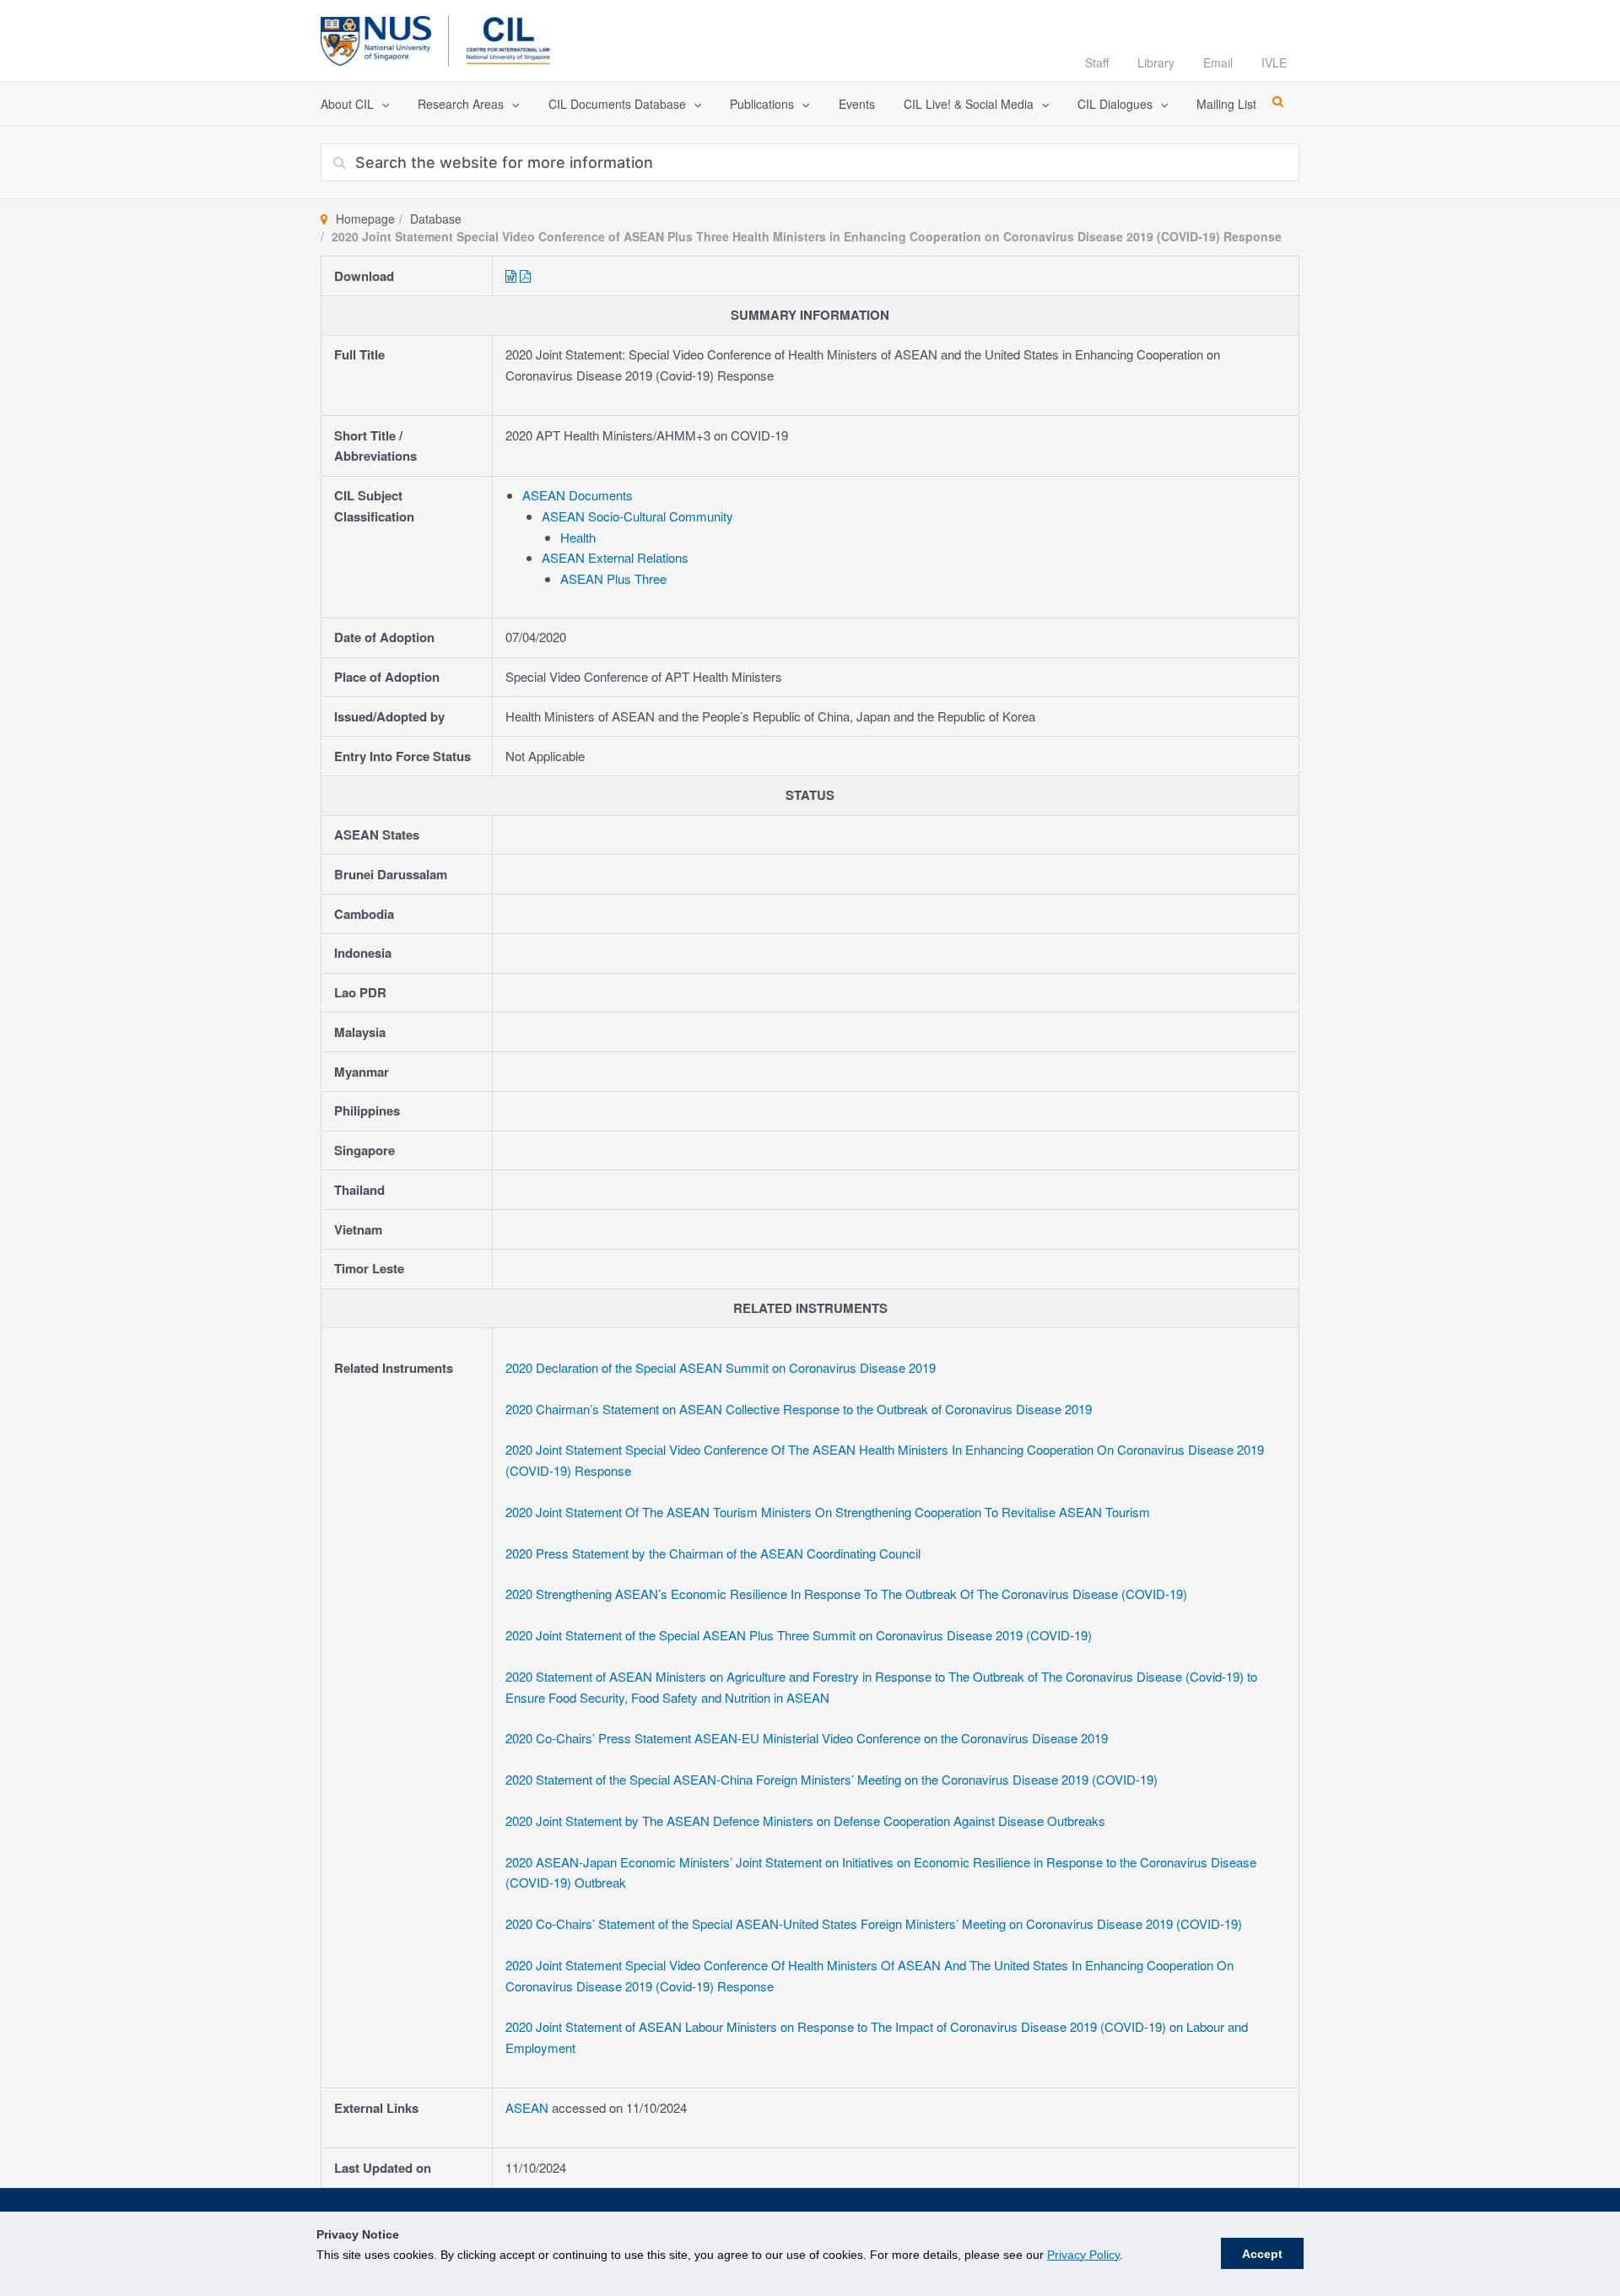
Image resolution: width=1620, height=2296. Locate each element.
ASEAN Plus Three (613, 578)
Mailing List (1226, 104)
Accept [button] (1262, 2254)
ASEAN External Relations (615, 557)
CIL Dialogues (1115, 104)
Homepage (365, 219)
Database (436, 219)
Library (1156, 62)
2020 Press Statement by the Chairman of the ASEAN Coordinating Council (713, 1553)
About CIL (347, 104)
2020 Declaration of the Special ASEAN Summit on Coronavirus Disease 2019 (721, 1367)
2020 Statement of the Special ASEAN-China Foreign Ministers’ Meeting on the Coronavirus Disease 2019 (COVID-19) (832, 1779)
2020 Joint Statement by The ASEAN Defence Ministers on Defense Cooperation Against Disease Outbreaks (805, 1821)
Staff (1097, 62)
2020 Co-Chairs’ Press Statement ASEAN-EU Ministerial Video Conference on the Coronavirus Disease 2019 (807, 1738)
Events (857, 104)
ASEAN (529, 2107)
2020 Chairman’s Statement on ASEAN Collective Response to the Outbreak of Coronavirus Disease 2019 (799, 1409)
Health (578, 537)
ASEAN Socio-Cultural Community (637, 516)
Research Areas (461, 104)
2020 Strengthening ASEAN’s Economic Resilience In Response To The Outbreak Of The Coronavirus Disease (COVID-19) (846, 1594)
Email (1218, 62)
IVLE (1274, 62)
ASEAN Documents (578, 495)
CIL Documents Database (617, 104)
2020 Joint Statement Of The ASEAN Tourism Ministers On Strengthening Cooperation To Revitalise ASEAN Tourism (828, 1512)
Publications (762, 104)
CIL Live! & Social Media (969, 104)
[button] (381, 104)
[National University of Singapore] (376, 38)
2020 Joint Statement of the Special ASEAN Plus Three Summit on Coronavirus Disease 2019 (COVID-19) (799, 1635)
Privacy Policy (1083, 2255)
